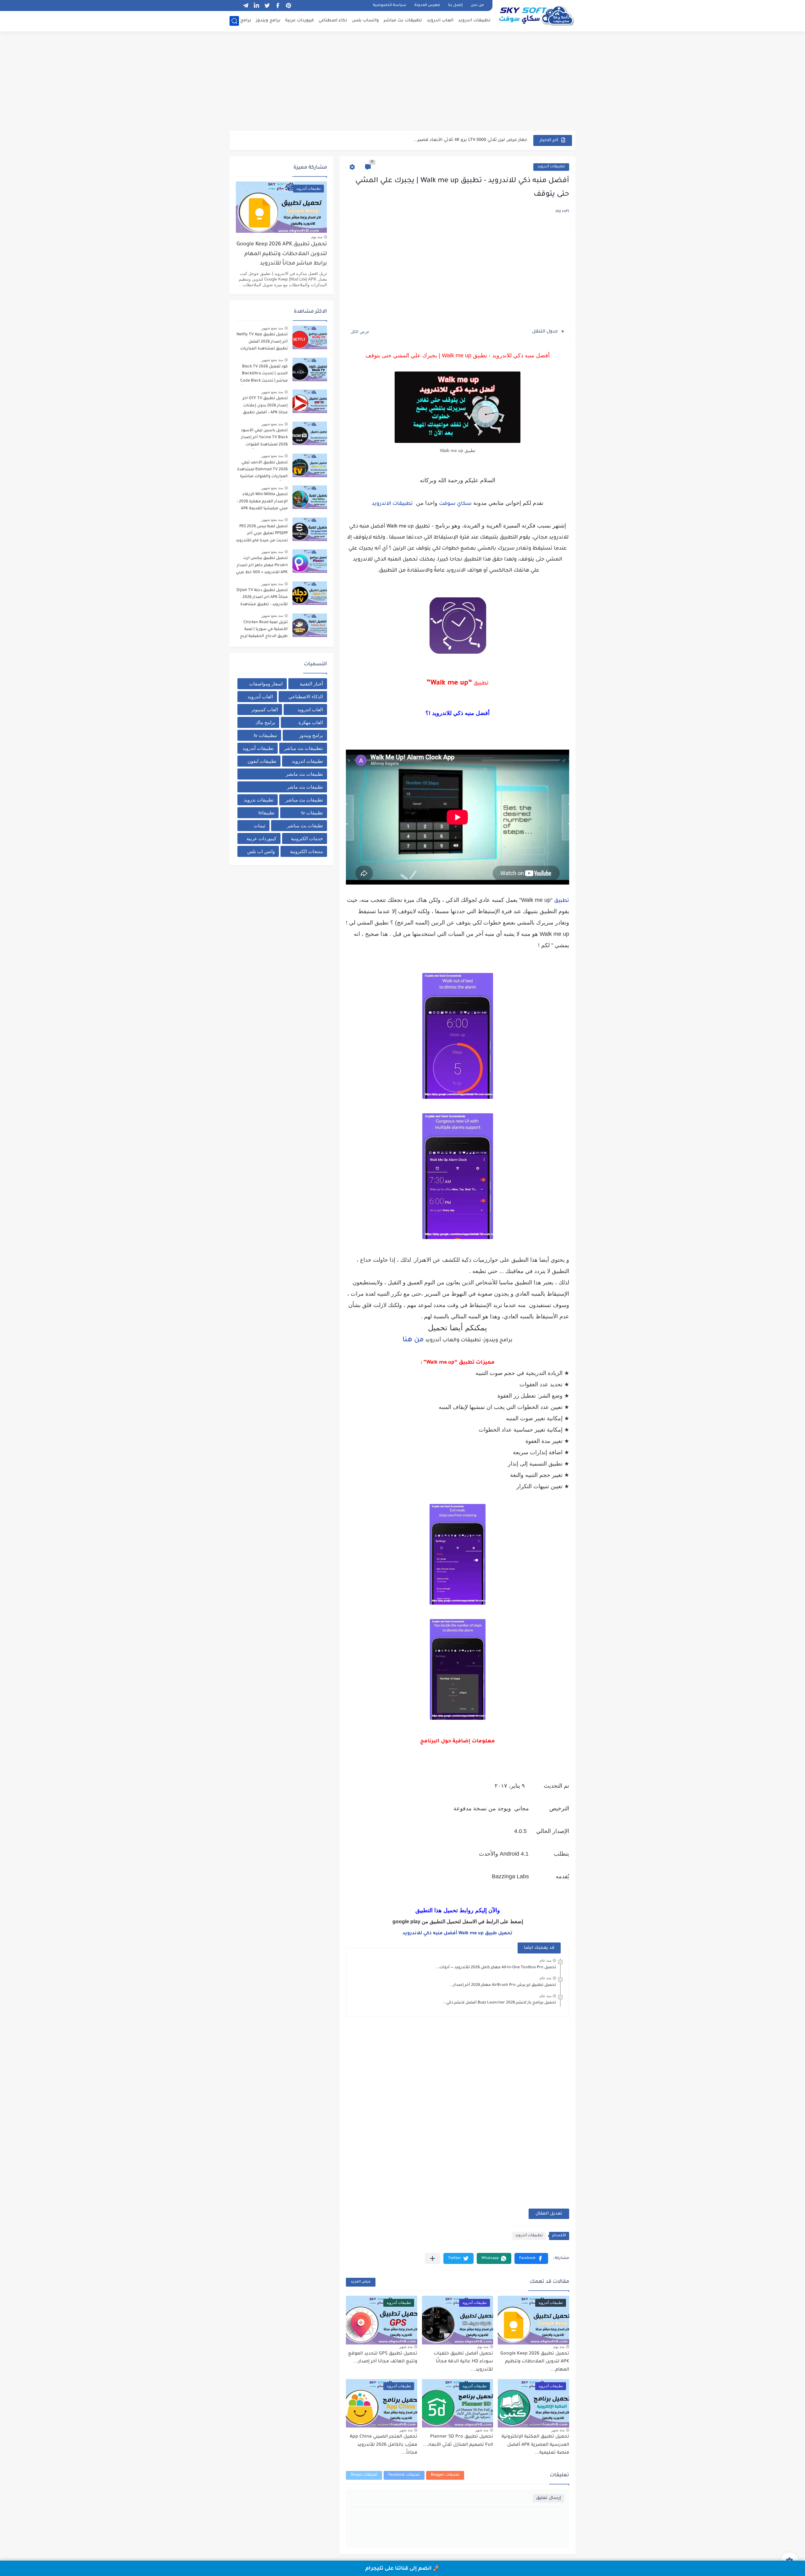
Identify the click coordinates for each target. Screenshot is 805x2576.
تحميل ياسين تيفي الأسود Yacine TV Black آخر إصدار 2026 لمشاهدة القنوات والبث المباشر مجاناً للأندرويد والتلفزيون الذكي (262, 439)
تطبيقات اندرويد (474, 21)
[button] (531, 2258)
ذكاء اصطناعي (333, 21)
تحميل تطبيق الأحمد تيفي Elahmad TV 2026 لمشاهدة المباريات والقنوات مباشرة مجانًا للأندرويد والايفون (262, 471)
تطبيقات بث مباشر (403, 21)
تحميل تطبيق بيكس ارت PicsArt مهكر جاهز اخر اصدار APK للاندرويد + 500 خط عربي (262, 565)
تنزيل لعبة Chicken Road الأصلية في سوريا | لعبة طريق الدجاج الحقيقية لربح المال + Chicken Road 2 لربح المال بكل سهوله (262, 631)
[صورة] (310, 337)
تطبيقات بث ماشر (305, 787)
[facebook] (278, 6)
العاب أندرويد (260, 697)
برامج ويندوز (268, 21)
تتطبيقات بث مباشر (303, 748)
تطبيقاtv (266, 813)
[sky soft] (536, 15)
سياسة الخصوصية (390, 6)
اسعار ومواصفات (266, 684)
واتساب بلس (365, 21)
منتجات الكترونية (306, 851)
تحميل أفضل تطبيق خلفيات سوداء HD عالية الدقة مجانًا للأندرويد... (463, 2362)
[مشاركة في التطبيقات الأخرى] (433, 2258)
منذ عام (545, 1960)
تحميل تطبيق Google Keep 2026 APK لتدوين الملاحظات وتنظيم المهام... (535, 2362)
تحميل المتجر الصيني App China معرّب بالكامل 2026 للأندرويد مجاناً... (383, 2445)
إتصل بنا (455, 6)
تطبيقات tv (312, 813)
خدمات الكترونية (307, 838)
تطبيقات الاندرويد (392, 504)
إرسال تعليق (549, 2498)
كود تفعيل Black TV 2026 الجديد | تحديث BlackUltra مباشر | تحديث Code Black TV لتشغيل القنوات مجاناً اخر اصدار (264, 375)
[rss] (235, 6)
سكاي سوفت (455, 504)
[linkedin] (256, 6)
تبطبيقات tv (265, 735)
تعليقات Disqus (364, 2475)
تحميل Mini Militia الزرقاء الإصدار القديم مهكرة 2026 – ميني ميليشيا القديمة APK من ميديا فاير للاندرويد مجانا (262, 503)
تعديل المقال (549, 2214)
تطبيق (562, 901)
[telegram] (246, 6)
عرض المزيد (361, 2282)
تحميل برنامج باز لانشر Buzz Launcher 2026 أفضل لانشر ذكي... (499, 2003)
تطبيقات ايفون (262, 761)
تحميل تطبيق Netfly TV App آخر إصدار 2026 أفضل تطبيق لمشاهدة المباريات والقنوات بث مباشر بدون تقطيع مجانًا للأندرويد (262, 343)
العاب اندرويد (440, 21)
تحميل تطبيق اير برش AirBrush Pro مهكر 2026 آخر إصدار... (503, 1985)
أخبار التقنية (311, 684)
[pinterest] (288, 6)
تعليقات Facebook (404, 2475)
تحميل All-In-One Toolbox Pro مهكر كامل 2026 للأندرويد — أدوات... (496, 1968)
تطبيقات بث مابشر (304, 774)
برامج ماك (241, 21)
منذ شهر (406, 2347)
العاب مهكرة (311, 722)
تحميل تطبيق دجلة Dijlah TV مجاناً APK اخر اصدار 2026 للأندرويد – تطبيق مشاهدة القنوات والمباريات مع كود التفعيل (262, 598)
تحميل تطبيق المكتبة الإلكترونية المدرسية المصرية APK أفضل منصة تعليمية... (535, 2445)
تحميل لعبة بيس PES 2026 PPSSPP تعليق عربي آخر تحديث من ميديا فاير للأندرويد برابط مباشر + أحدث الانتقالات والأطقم (262, 535)
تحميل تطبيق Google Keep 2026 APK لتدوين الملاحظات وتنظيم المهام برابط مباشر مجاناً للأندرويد (282, 254)
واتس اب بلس (261, 851)
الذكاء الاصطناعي (306, 697)
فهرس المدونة (427, 6)
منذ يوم (559, 2347)
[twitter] (267, 6)
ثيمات (260, 826)
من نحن (477, 6)
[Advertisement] (402, 82)
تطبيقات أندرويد (551, 167)
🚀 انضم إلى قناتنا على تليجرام (403, 2569)
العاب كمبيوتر (265, 710)
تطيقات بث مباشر (305, 826)
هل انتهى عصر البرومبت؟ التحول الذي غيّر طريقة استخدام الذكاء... (461, 140)
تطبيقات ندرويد (259, 800)
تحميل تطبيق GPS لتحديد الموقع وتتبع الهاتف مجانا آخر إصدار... (383, 2358)
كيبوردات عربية (300, 21)
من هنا (413, 1340)
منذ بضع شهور (272, 328)
